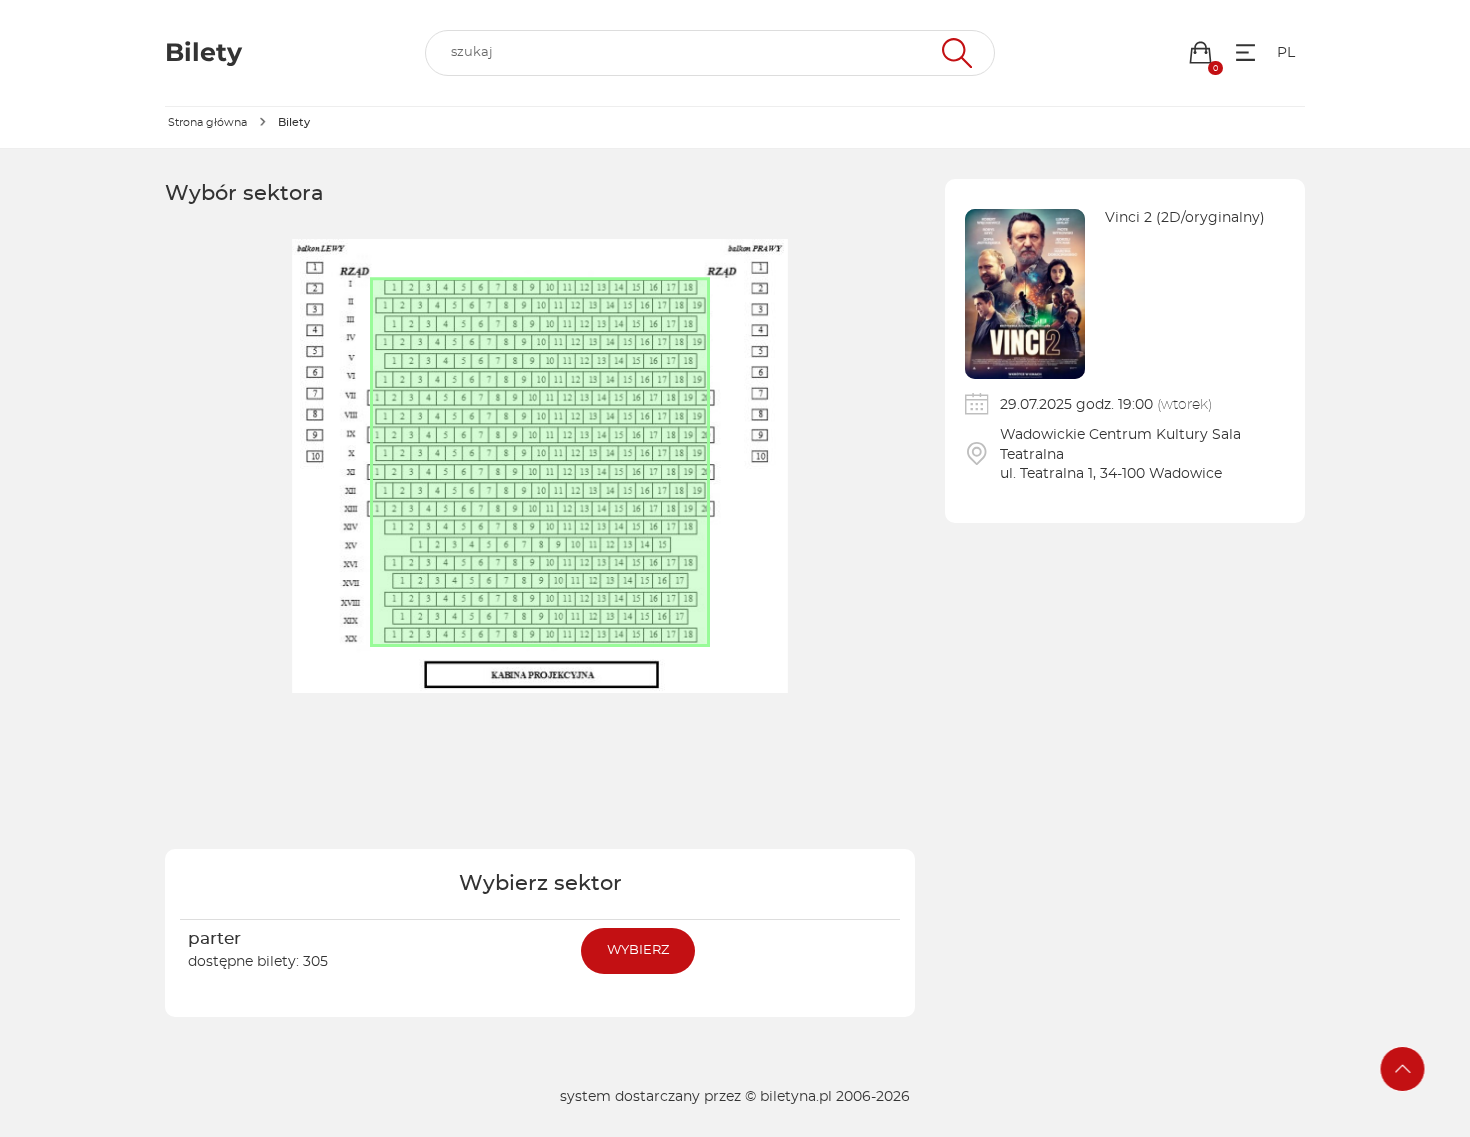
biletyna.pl (796, 1097)
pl (1286, 53)
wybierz (638, 950)
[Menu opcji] (1245, 52)
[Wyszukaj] (954, 53)
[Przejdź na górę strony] (1403, 1069)
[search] (710, 53)
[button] (1200, 52)
